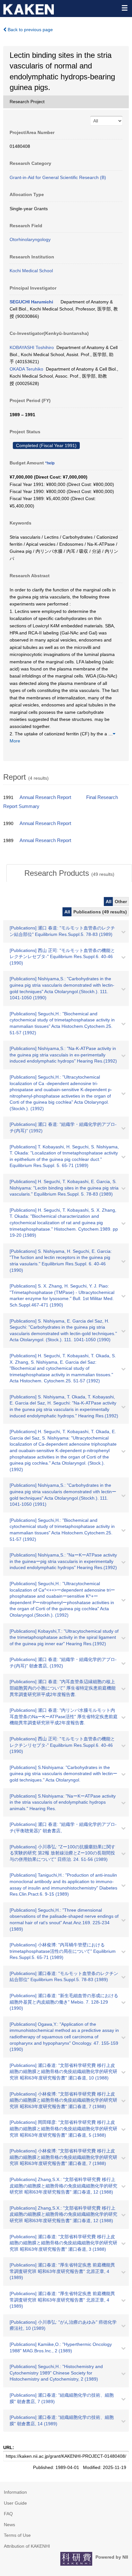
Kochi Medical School (31, 271)
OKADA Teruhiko (26, 369)
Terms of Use (17, 2535)
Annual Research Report (45, 797)
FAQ (8, 2514)
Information (15, 2492)
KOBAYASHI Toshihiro (32, 347)
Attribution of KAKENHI (27, 2546)
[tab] (69, 873)
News (9, 2525)
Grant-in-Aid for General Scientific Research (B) (58, 177)
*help (50, 463)
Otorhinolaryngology (30, 239)
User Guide (15, 2503)
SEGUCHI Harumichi (31, 302)
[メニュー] (124, 8)
